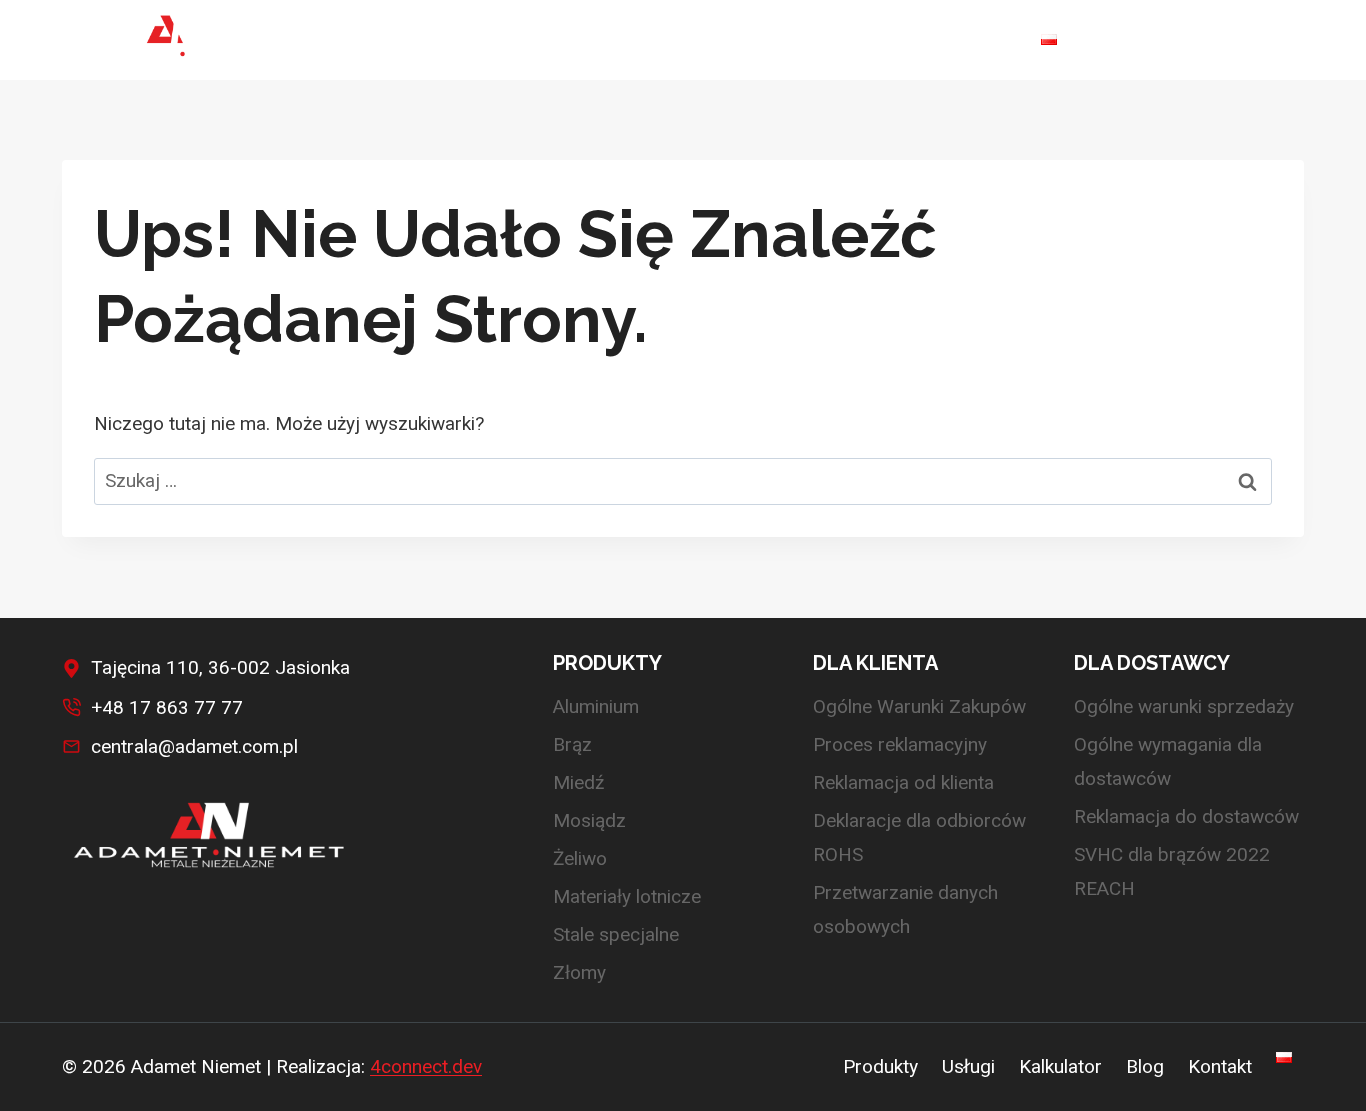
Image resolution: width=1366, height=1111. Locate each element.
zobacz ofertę (1214, 40)
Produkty (880, 1067)
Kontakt (971, 39)
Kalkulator (783, 39)
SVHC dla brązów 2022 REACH (1172, 871)
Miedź (578, 782)
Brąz (572, 744)
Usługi (678, 39)
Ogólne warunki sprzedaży (1184, 706)
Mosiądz (589, 820)
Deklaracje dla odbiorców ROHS (919, 837)
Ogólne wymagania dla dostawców (1168, 761)
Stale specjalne (616, 934)
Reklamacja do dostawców (1186, 816)
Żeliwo (580, 858)
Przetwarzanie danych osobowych (905, 909)
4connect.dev (426, 1066)
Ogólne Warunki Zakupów (919, 706)
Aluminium (596, 706)
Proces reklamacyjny (900, 744)
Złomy (579, 972)
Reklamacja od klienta (903, 782)
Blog (882, 39)
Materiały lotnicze (627, 896)
